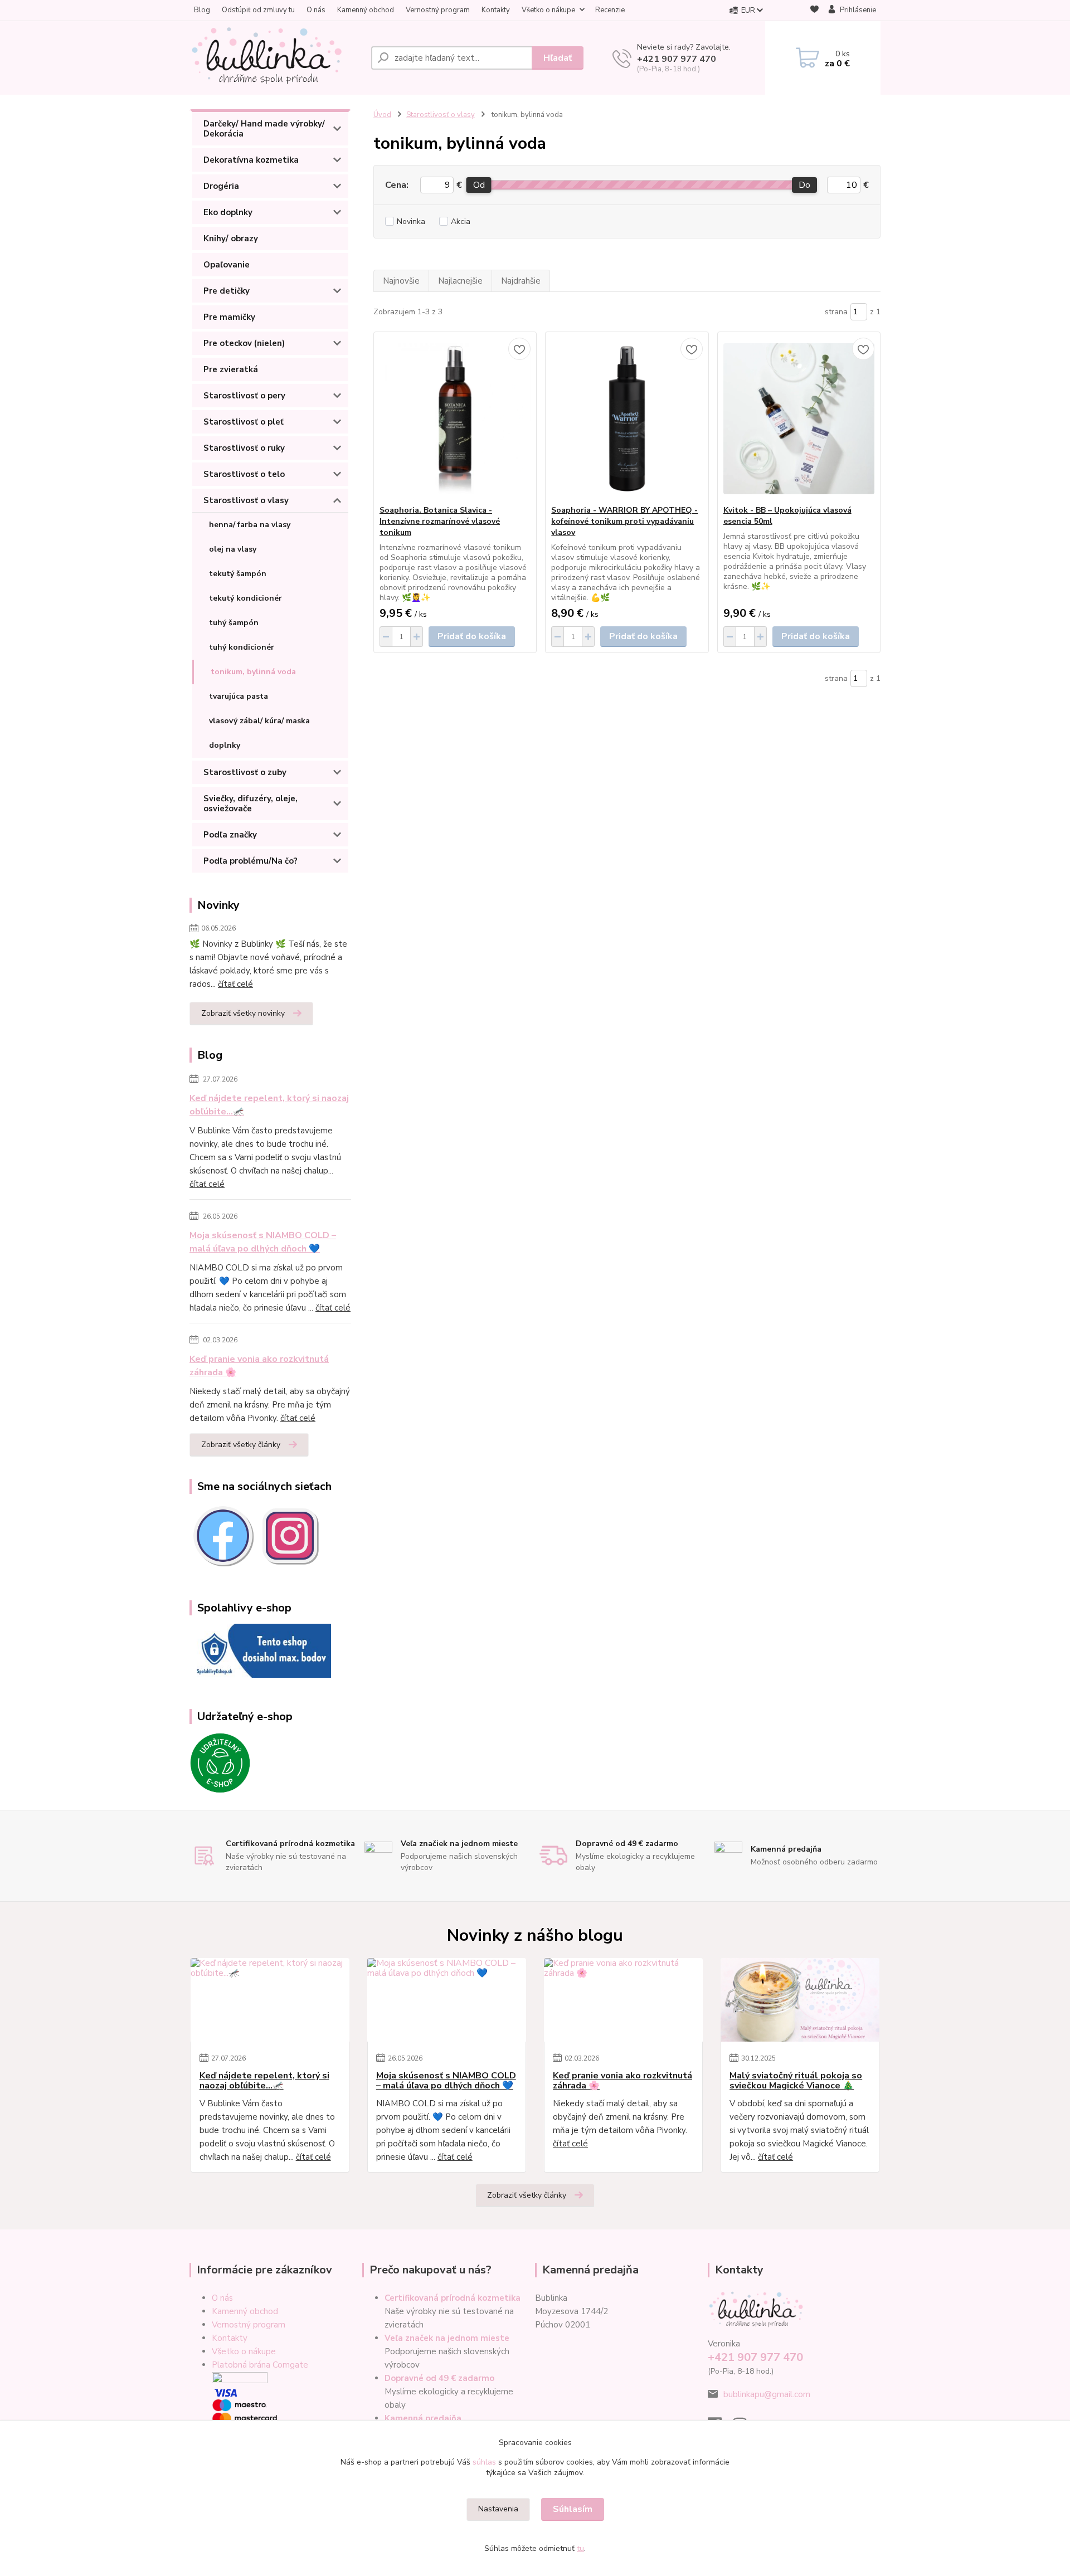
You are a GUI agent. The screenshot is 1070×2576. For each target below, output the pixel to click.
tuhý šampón (234, 623)
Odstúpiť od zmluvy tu (258, 10)
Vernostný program (438, 10)
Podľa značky (230, 835)
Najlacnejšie (460, 281)
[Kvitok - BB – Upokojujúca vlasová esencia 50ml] (799, 418)
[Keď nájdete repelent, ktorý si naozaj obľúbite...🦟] (270, 2000)
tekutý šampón (238, 574)
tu (580, 2548)
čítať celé (235, 984)
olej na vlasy (233, 549)
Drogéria (221, 186)
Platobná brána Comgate (260, 2365)
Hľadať (558, 58)
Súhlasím (573, 2509)
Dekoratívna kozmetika (251, 160)
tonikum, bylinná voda (253, 672)
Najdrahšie (521, 281)
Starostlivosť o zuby (245, 772)
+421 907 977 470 (677, 59)
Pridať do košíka (472, 636)
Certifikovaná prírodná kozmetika (453, 2298)
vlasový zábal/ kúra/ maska (259, 721)
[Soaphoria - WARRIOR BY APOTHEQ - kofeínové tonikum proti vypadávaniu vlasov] (627, 418)
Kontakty (496, 10)
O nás (316, 10)
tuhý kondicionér (242, 647)
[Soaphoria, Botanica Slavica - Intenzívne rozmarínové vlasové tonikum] (455, 418)
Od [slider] (478, 185)
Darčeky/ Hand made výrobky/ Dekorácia (264, 129)
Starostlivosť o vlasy (246, 500)
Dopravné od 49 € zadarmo (439, 2378)
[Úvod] (276, 58)
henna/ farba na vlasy (250, 525)
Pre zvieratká (231, 369)
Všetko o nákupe (548, 10)
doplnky (225, 745)
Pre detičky (227, 291)
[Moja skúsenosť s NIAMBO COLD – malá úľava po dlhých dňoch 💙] (447, 2000)
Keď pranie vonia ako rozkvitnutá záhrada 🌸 (259, 1366)
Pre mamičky (229, 317)
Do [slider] (804, 185)
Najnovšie (401, 281)
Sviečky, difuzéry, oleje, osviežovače (251, 804)
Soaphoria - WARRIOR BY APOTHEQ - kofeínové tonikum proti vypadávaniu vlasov (624, 521)
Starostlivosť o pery (244, 396)
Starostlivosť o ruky (244, 448)
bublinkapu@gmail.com (767, 2394)
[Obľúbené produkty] (814, 11)
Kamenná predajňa (423, 2418)
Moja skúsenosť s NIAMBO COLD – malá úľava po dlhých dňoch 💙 (263, 1242)
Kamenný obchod (366, 10)
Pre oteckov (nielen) (244, 343)
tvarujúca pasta (239, 696)
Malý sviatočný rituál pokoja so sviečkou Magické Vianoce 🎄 (796, 2081)
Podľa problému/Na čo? (251, 861)
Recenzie (610, 10)
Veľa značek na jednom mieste (447, 2338)
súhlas (484, 2462)
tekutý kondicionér (245, 598)
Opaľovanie (227, 265)
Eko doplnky (228, 212)
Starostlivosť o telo (244, 474)
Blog (202, 10)
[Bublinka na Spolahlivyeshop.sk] (260, 1650)
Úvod (382, 115)
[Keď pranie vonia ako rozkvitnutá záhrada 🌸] (623, 2000)
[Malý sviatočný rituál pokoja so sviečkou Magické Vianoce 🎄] (800, 2000)
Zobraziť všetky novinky (243, 1013)
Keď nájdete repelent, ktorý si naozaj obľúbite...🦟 (269, 1105)
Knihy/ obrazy (231, 238)
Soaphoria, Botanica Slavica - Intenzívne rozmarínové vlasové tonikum (440, 521)
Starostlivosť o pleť (244, 422)
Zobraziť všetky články (241, 1445)
